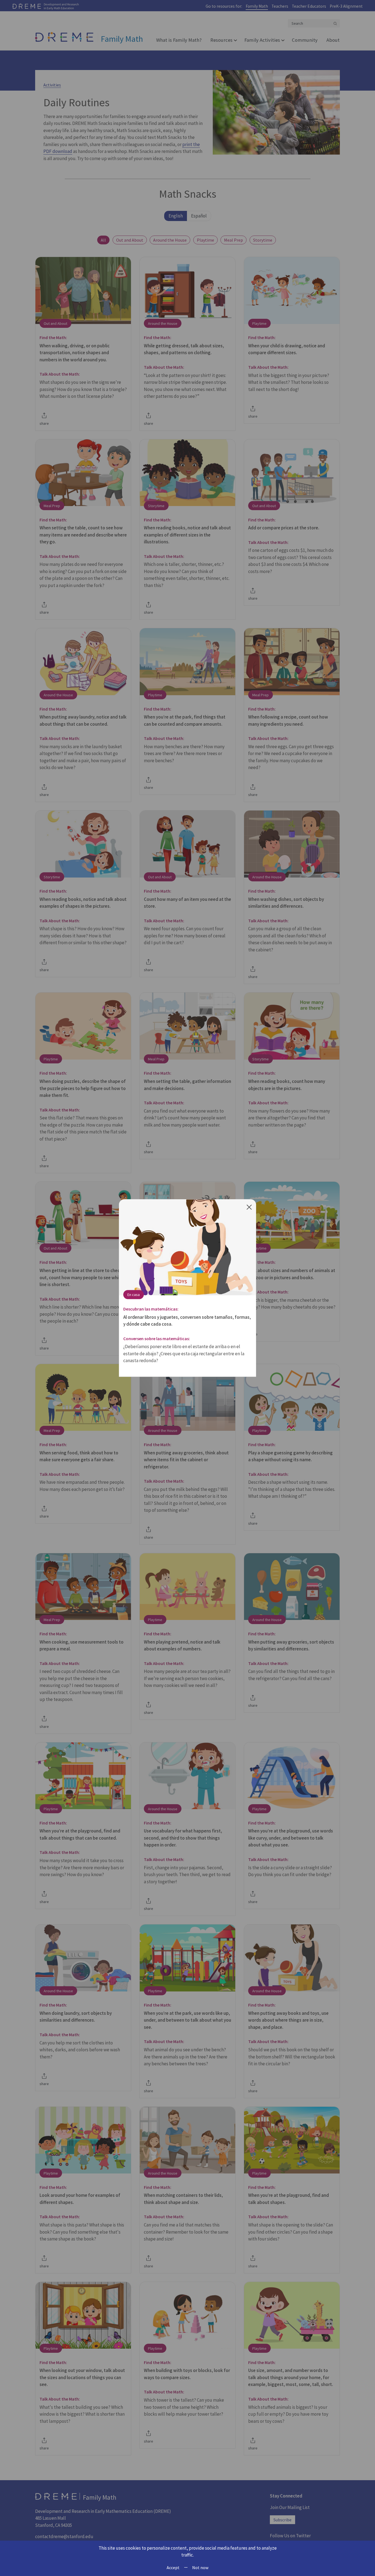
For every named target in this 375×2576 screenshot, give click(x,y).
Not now (200, 2567)
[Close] (249, 1206)
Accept (173, 2567)
